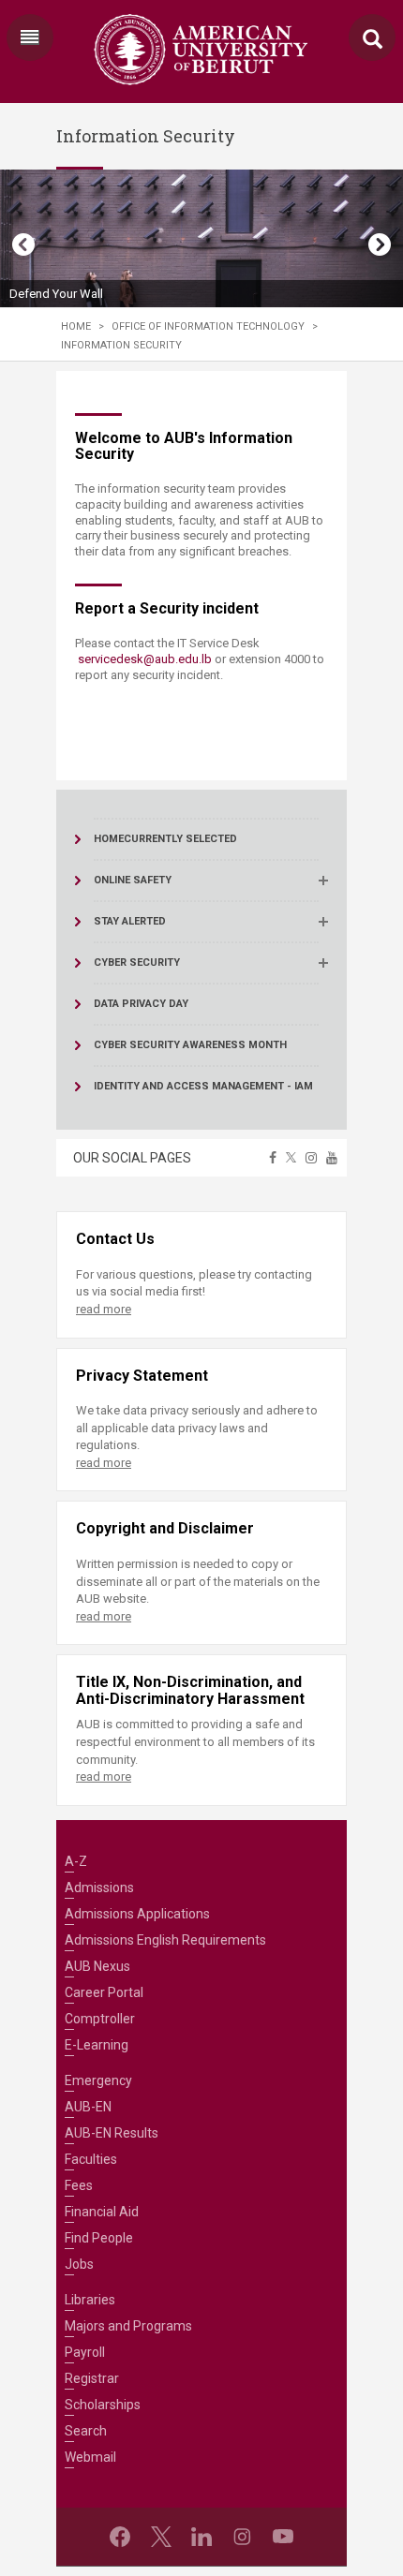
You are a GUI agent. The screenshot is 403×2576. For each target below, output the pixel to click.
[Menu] (30, 37)
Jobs (79, 2264)
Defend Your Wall (56, 294)
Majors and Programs (128, 2326)
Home (76, 326)
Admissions (99, 1888)
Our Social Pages (132, 1158)
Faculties (91, 2159)
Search (86, 2431)
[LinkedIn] (201, 2537)
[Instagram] (242, 2537)
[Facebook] (120, 2537)
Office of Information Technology (208, 326)
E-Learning (97, 2045)
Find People (99, 2238)
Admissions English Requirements (165, 1940)
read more (104, 1309)
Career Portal (104, 1992)
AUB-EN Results (112, 2133)
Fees (79, 2185)
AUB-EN (88, 2107)
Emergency (98, 2080)
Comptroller (100, 2019)
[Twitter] (161, 2537)
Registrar (92, 2378)
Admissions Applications (137, 1914)
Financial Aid (102, 2212)
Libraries (90, 2300)
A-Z (76, 1861)
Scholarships (103, 2405)
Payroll (85, 2352)
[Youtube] (283, 2537)
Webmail (90, 2457)
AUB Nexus (97, 1966)
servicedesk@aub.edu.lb (145, 659)
